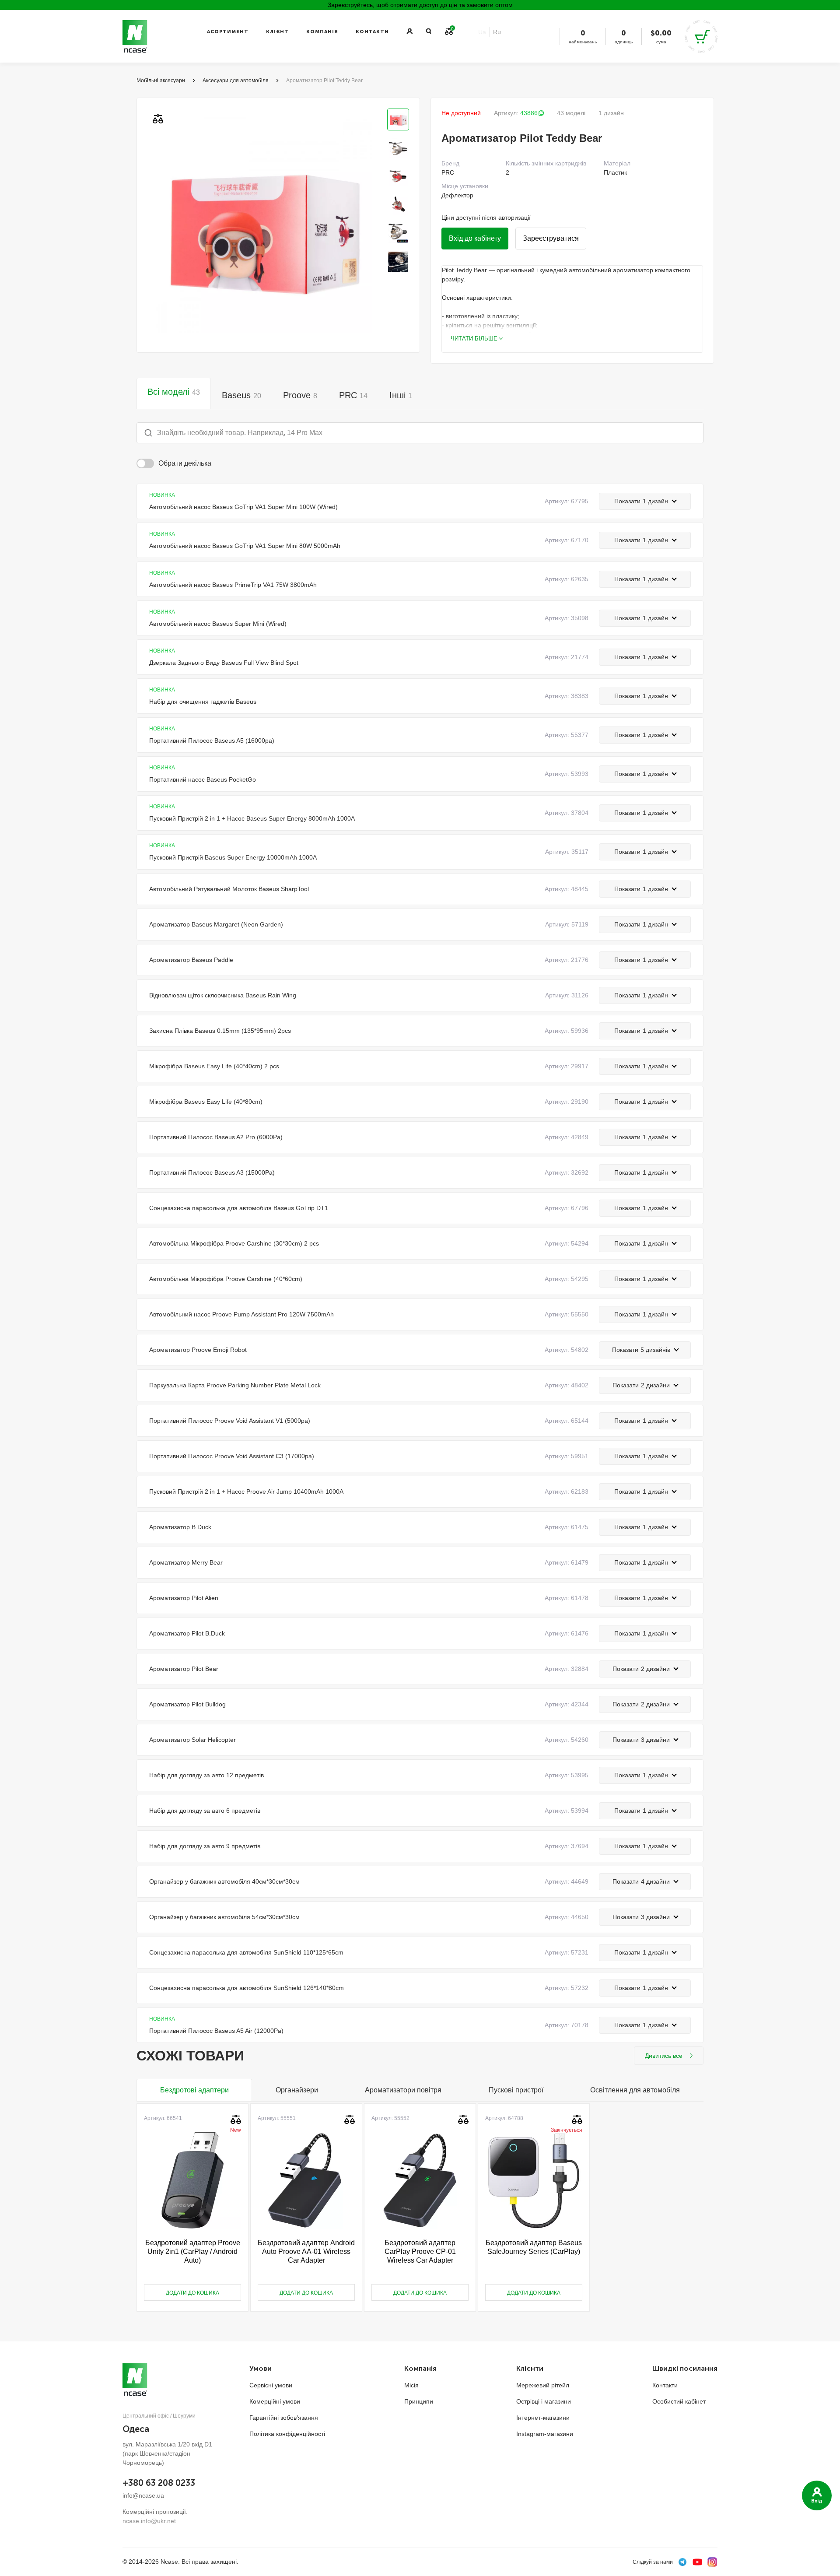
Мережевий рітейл (543, 2385)
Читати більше (474, 339)
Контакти (372, 32)
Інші (401, 395)
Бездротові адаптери (194, 2090)
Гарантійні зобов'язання (284, 2418)
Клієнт (277, 32)
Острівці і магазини (544, 2401)
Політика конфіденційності (287, 2434)
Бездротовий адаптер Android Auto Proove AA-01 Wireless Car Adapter (306, 2251)
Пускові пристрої (516, 2090)
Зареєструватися (551, 238)
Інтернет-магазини (543, 2418)
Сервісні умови (271, 2385)
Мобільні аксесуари (161, 81)
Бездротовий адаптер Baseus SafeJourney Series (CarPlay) (534, 2247)
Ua (482, 32)
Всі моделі (174, 392)
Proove (300, 395)
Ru (497, 32)
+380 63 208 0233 (159, 2483)
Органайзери (297, 2090)
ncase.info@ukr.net (149, 2521)
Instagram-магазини (545, 2434)
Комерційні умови (275, 2401)
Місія (411, 2385)
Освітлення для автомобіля (635, 2090)
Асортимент (228, 32)
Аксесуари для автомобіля (236, 81)
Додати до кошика (192, 2293)
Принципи (419, 2401)
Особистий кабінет (679, 2401)
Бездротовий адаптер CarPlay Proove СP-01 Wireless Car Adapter (420, 2251)
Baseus (241, 395)
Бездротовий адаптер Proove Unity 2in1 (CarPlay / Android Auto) (193, 2251)
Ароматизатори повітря (403, 2090)
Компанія (322, 32)
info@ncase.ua (143, 2495)
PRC (353, 395)
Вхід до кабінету (475, 238)
